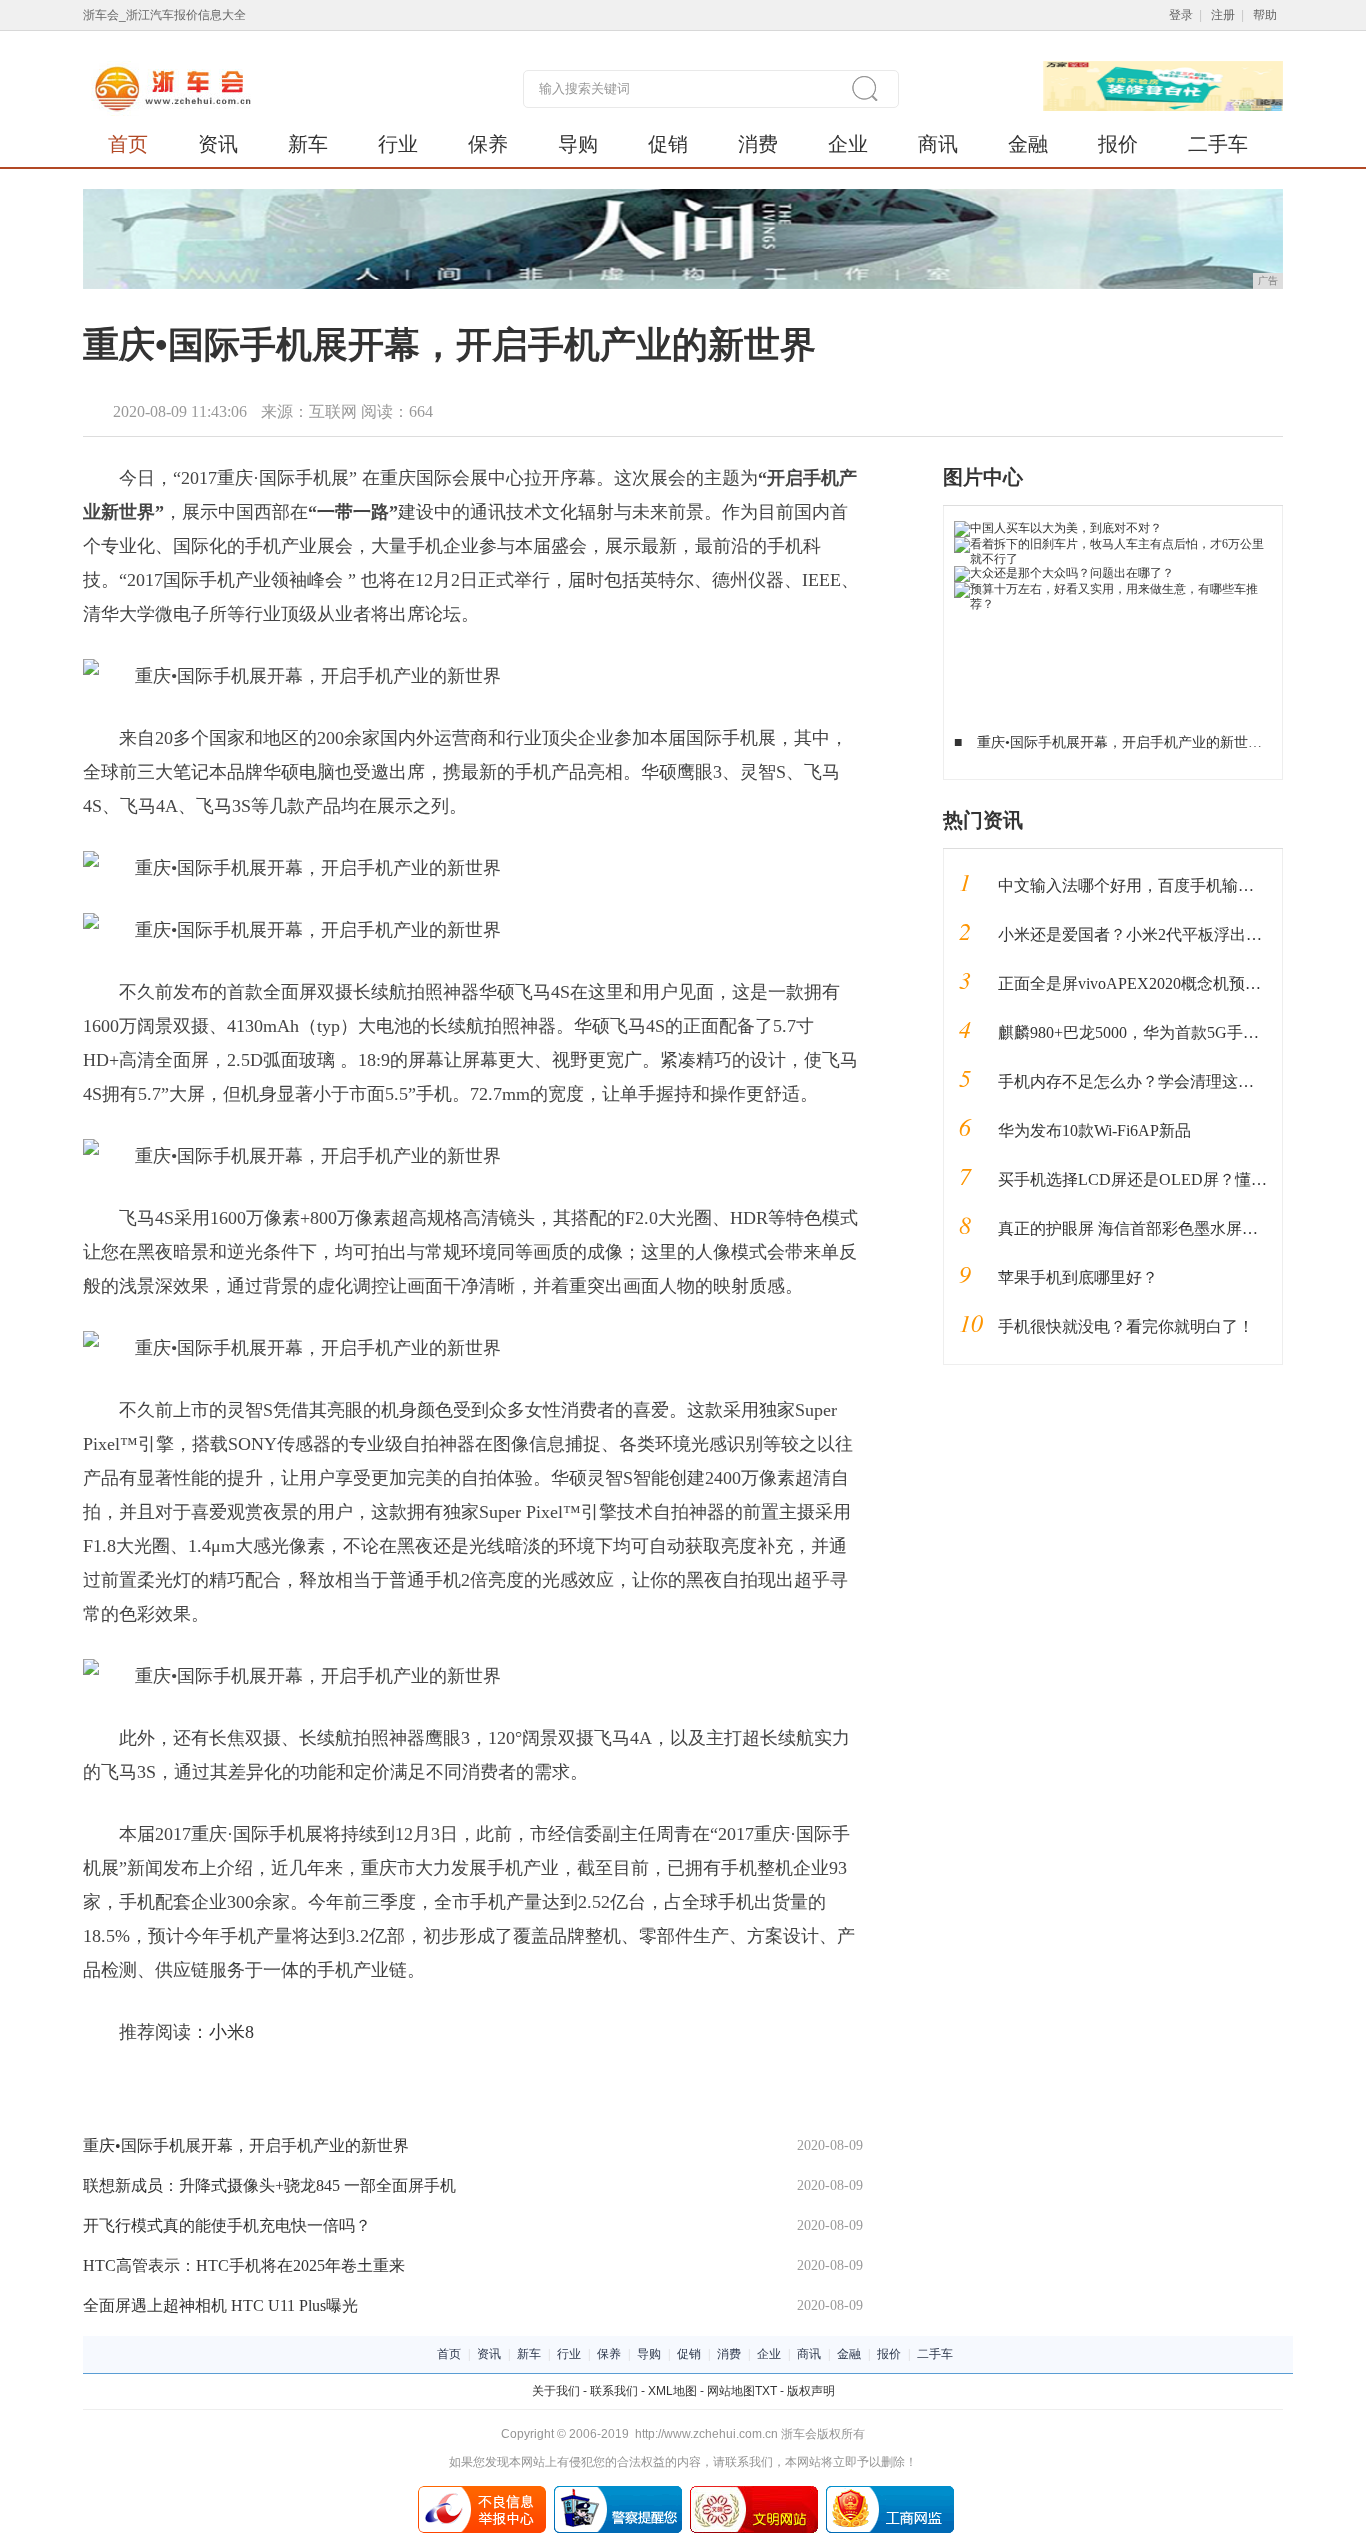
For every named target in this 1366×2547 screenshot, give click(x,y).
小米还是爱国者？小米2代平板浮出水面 (1138, 934)
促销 (668, 144)
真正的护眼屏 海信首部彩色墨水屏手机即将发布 (1168, 1228)
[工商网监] (890, 2493)
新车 (308, 144)
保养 (488, 144)
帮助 (1265, 15)
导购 (578, 144)
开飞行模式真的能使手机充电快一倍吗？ (227, 2225)
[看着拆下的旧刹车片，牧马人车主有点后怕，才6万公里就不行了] (1113, 544)
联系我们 (614, 2391)
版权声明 (811, 2391)
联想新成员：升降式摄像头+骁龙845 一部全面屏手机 (269, 2185)
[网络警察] (618, 2493)
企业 (848, 144)
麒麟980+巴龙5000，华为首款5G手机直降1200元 (1168, 1032)
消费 (758, 144)
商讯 (938, 144)
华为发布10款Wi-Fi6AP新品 (1094, 1130)
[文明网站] (754, 2493)
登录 (1181, 15)
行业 (398, 144)
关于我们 (556, 2391)
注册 (1223, 15)
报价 (1118, 144)
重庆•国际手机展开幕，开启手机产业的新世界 (246, 2145)
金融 (1028, 144)
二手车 (1218, 144)
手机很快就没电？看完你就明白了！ (1126, 1326)
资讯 (218, 144)
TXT (766, 2391)
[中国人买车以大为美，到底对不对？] (1058, 528)
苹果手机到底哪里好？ (1078, 1277)
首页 (128, 144)
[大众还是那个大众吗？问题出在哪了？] (1064, 573)
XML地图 (672, 2391)
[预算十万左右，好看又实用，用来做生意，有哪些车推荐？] (1113, 589)
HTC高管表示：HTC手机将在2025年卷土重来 (244, 2265)
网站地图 (731, 2391)
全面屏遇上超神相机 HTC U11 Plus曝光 (220, 2305)
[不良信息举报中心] (482, 2493)
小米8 (231, 2032)
